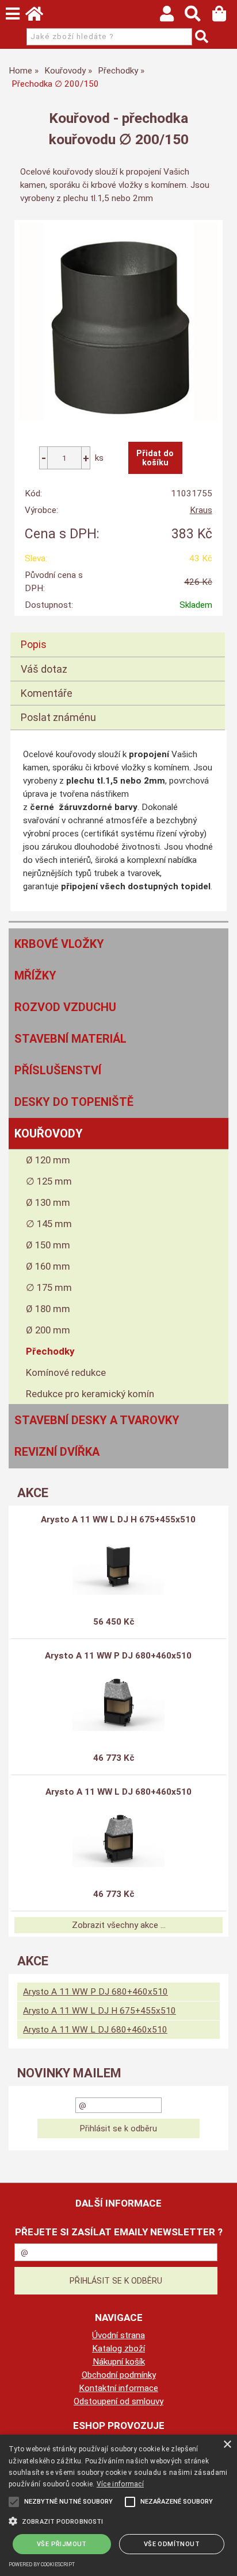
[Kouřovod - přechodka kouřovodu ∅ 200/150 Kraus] (118, 322)
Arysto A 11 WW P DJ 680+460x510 (118, 1656)
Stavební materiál (70, 1039)
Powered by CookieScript (42, 2565)
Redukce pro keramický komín (90, 1394)
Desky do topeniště (74, 1102)
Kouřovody (49, 1133)
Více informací (120, 2484)
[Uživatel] (172, 17)
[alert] (118, 2505)
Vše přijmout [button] (62, 2544)
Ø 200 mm (48, 1330)
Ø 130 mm (48, 1202)
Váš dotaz (44, 669)
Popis (34, 644)
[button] (118, 2520)
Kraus (201, 510)
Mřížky (35, 975)
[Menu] (13, 14)
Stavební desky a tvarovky (97, 1420)
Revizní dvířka (57, 1452)
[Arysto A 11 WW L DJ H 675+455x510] (118, 1566)
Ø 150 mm (48, 1245)
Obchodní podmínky (119, 2375)
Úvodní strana (118, 2335)
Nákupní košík (119, 2362)
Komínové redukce (66, 1372)
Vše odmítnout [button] (172, 2544)
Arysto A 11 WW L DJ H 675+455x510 (118, 1520)
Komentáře (47, 693)
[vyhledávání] (198, 17)
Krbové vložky (59, 944)
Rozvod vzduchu (65, 1007)
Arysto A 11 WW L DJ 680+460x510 (118, 1792)
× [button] (227, 2445)
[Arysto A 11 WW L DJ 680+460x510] (118, 1838)
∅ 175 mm (49, 1287)
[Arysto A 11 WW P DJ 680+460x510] (118, 1702)
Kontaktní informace (118, 2388)
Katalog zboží (118, 2349)
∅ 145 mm (49, 1224)
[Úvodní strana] (40, 17)
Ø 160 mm (48, 1266)
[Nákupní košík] (225, 17)
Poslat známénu (58, 717)
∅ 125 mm (49, 1181)
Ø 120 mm (48, 1160)
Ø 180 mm (48, 1309)
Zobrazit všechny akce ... (119, 1925)
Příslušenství (58, 1070)
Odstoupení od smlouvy (118, 2401)
